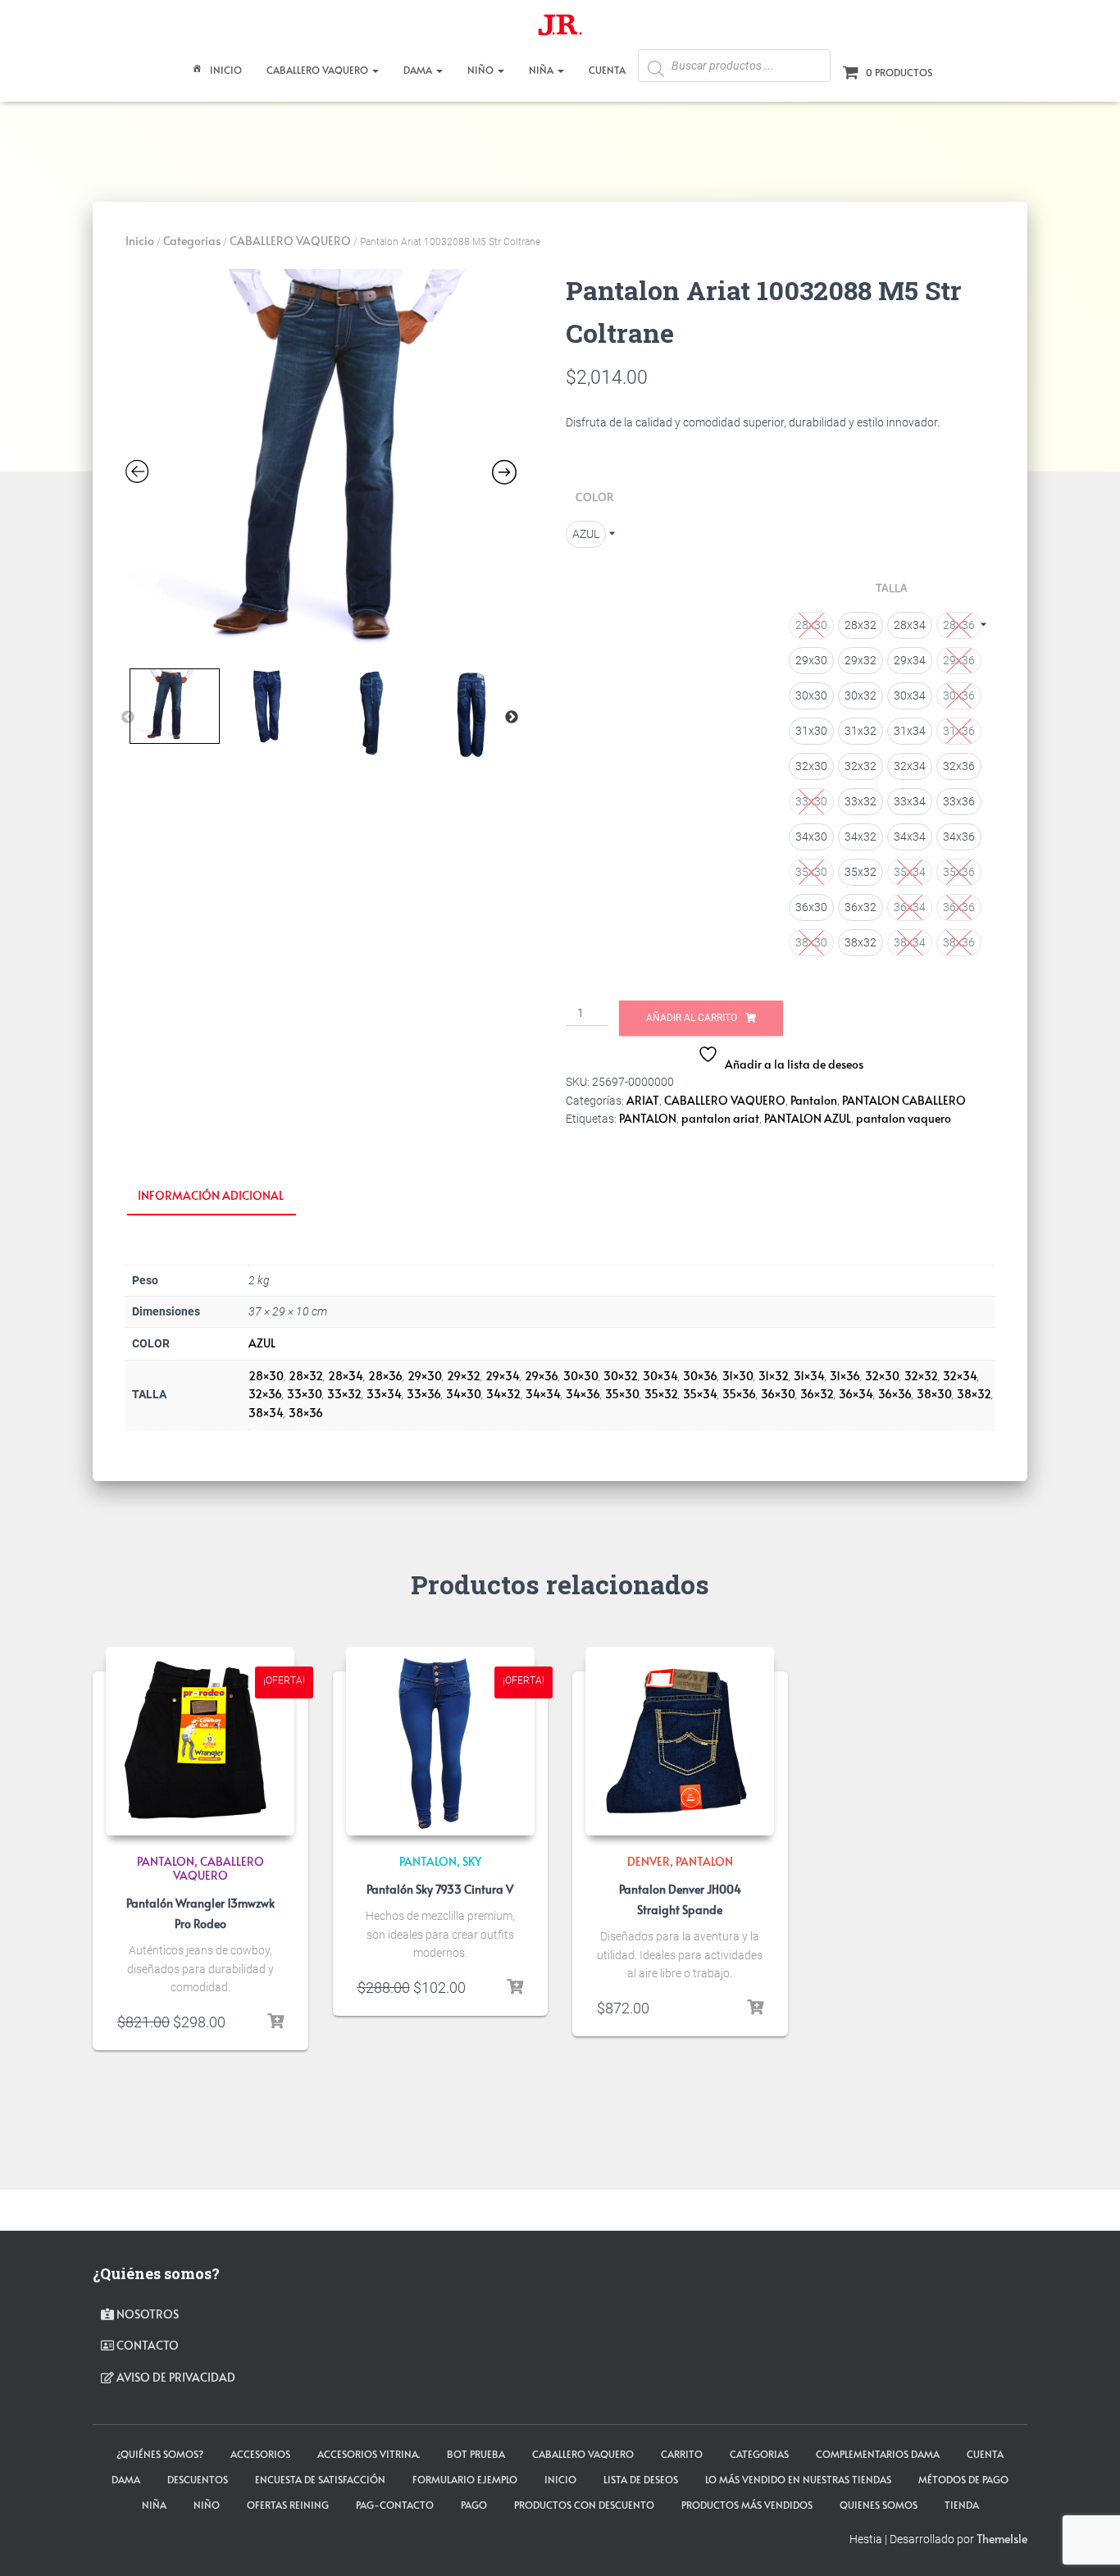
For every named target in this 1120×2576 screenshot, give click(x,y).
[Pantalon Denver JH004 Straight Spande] (680, 1741)
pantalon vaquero (904, 1118)
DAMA (419, 70)
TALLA (892, 588)
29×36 (542, 1376)
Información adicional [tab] (211, 1195)
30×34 (660, 1376)
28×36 (385, 1376)
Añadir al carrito (692, 1018)
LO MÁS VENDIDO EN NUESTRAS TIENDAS (798, 2479)
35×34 (700, 1394)
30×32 (621, 1376)
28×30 (266, 1376)
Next (512, 718)
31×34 (809, 1376)
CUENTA (607, 70)
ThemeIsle (1002, 2539)
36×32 (817, 1394)
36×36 (895, 1394)
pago (474, 2505)
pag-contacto (395, 2505)
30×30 (581, 1376)
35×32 (661, 1394)
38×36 (306, 1413)
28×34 (346, 1376)
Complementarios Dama (878, 2454)
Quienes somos (879, 2505)
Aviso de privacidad (175, 2377)
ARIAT (643, 1100)
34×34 (543, 1394)
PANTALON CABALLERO (904, 1100)
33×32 (344, 1394)
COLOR (594, 497)
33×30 (305, 1394)
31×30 (738, 1376)
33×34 (384, 1394)
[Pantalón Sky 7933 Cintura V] (440, 1741)
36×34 (856, 1394)
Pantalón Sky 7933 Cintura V (440, 1889)
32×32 (921, 1376)
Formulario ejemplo (465, 2479)
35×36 (739, 1394)
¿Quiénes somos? (160, 2454)
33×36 (424, 1394)
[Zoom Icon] (321, 465)
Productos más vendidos (747, 2505)
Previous (128, 718)
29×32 (464, 1376)
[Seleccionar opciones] (275, 2022)
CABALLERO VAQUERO (319, 70)
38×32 (974, 1394)
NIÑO (482, 70)
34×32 (503, 1394)
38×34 (266, 1413)
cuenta (985, 2454)
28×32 (306, 1376)
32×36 (265, 1394)
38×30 (934, 1394)
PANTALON (648, 1118)
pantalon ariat (720, 1118)
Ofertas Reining (288, 2505)
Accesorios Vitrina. (369, 2454)
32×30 (882, 1376)
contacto (146, 2345)
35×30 (622, 1394)
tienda (962, 2505)
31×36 (845, 1376)
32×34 (960, 1376)
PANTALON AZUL (808, 1118)
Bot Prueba (476, 2454)
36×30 (778, 1394)
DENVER (649, 1861)
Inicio (226, 70)
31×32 (774, 1376)
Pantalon (814, 1100)
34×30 (464, 1394)
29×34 (503, 1376)
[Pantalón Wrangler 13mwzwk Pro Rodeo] (200, 1741)
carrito (682, 2454)
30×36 (700, 1376)
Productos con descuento (584, 2505)
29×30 (425, 1376)
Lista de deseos (641, 2479)
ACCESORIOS (260, 2454)
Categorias (192, 241)
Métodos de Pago (963, 2479)
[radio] (586, 534)
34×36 (583, 1394)
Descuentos (198, 2479)
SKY (472, 1861)
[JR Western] (560, 29)
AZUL (262, 1343)
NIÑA (542, 70)
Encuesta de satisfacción (320, 2479)
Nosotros (146, 2314)
